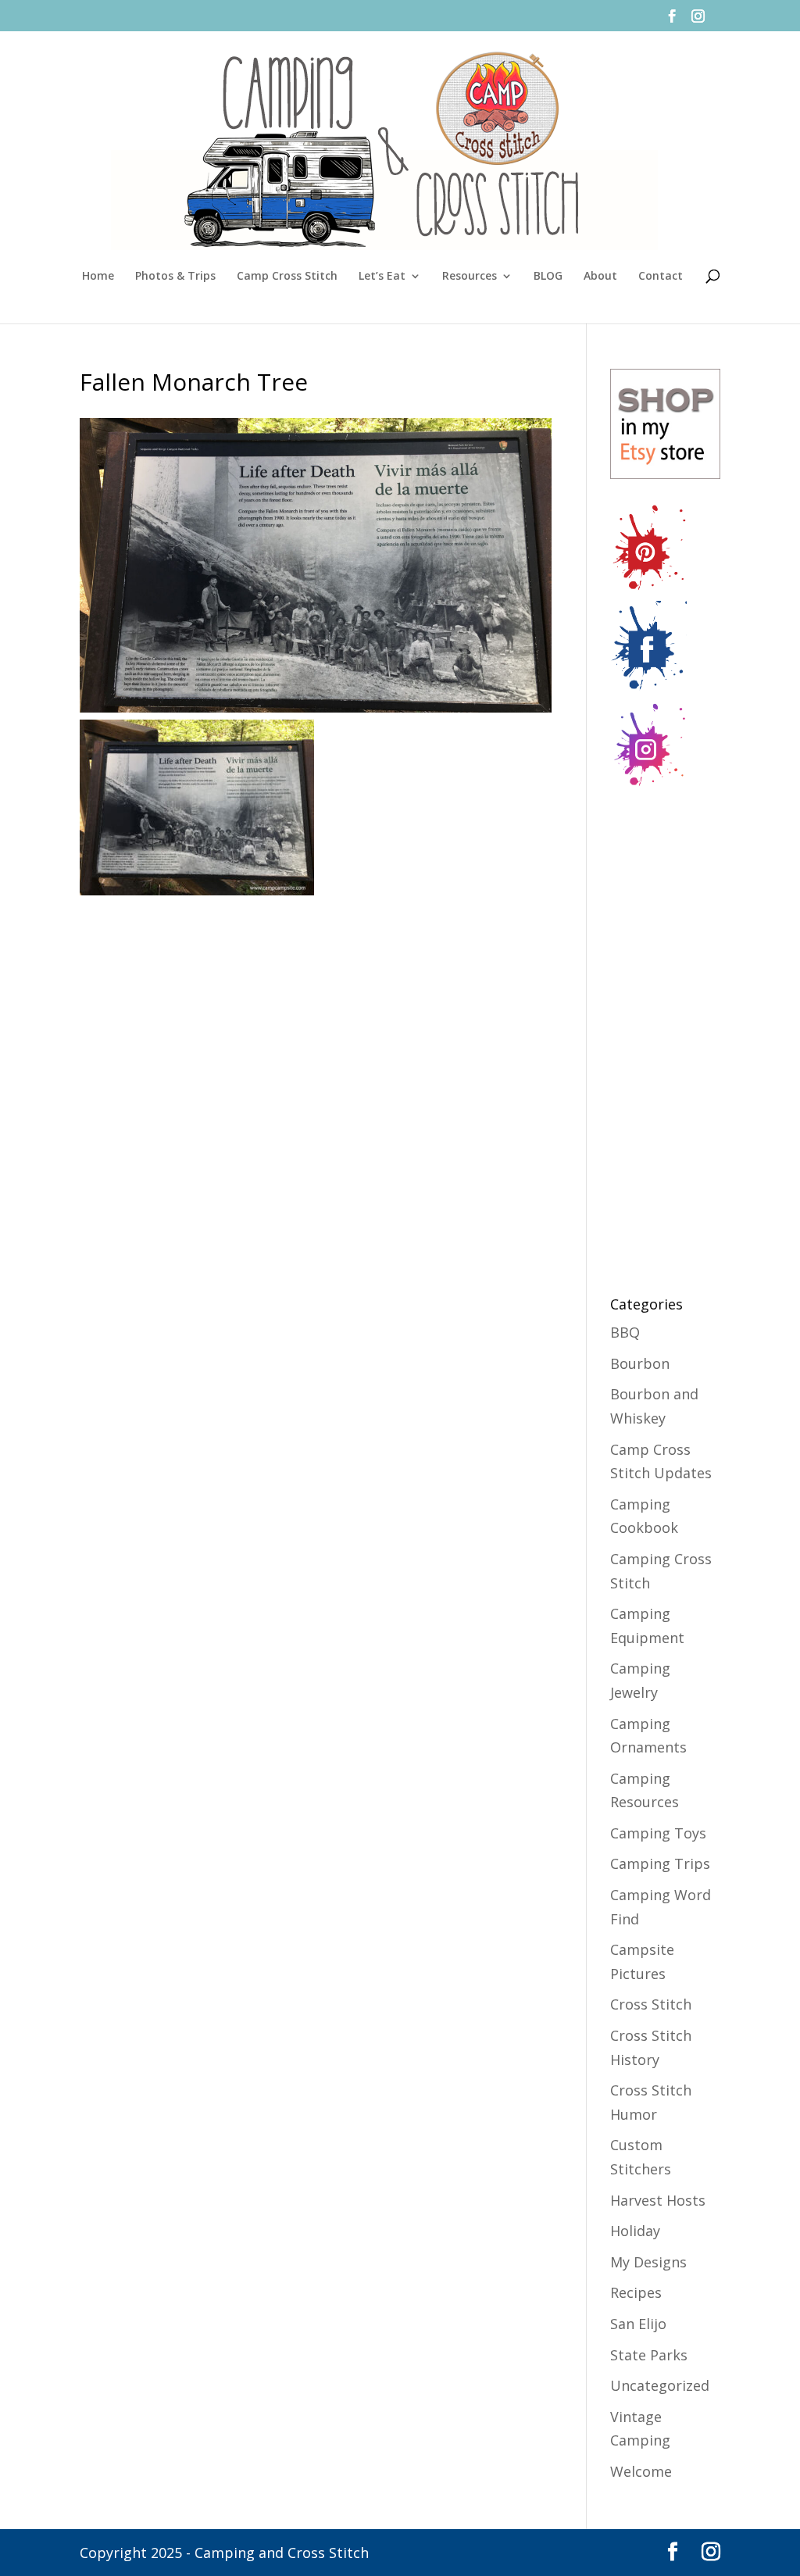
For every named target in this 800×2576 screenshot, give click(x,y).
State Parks (649, 2355)
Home (98, 277)
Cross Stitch (651, 2004)
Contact (661, 277)
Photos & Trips (175, 277)
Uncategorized (660, 2385)
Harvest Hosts (658, 2200)
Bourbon (640, 1363)
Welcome (641, 2471)
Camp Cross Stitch (287, 277)
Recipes (636, 2292)
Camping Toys (658, 1833)
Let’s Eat (382, 277)
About (600, 277)
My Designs (648, 2262)
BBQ (625, 1332)
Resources (470, 277)
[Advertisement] (673, 1033)
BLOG (548, 277)
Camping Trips (660, 1863)
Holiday (635, 2231)
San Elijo (638, 2324)
